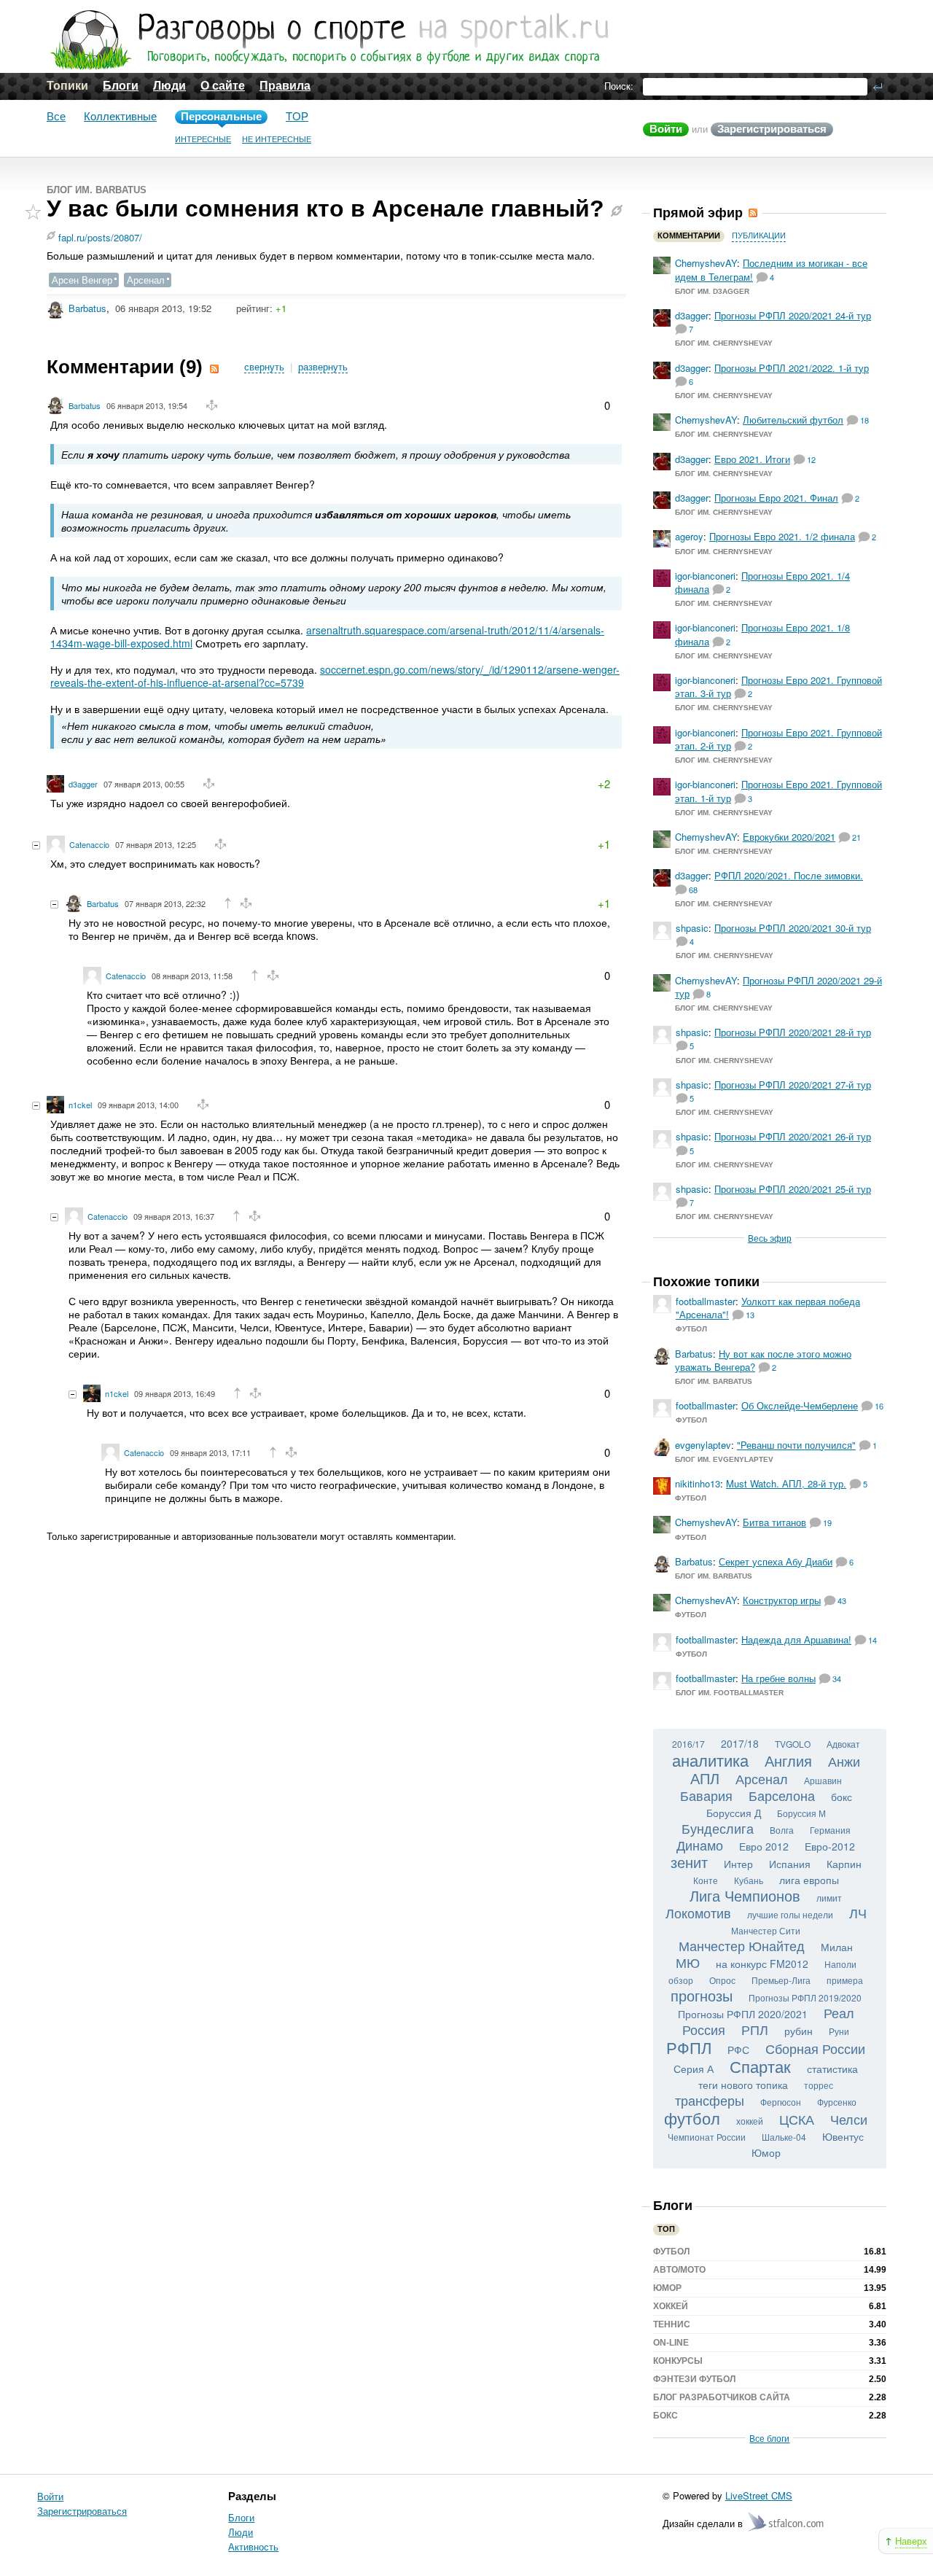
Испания (790, 1864)
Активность (253, 2546)
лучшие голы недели (790, 1914)
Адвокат (843, 1744)
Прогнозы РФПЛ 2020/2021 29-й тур (778, 987)
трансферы (710, 2100)
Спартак (760, 2066)
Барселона (782, 1795)
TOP (297, 116)
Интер (738, 1864)
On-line (671, 2343)
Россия (704, 2029)
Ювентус (843, 2136)
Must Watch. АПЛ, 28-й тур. (786, 1483)
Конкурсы (678, 2361)
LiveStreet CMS (759, 2495)
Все (56, 116)
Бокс (665, 2416)
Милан (837, 1947)
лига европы (809, 1880)
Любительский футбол (793, 420)
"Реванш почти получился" (796, 1445)
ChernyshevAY (706, 263)
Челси (849, 2119)
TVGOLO (793, 1744)
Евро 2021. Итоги (752, 459)
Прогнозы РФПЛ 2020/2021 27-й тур (793, 1085)
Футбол (691, 1329)
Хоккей (671, 2306)
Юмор (766, 2152)
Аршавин (823, 1780)
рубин (799, 2031)
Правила (285, 86)
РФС (738, 2050)
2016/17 (688, 1744)
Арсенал (146, 280)
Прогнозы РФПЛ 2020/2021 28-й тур (793, 1032)
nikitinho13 (698, 1483)
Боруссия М (801, 1813)
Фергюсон (781, 2102)
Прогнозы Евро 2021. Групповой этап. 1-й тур (778, 791)
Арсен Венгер (82, 280)
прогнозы (702, 1995)
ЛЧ (858, 1912)
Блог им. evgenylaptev (724, 1459)
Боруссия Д (734, 1813)
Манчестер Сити (766, 1930)
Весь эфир (770, 1238)
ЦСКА (797, 2119)
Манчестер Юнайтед (742, 1945)
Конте (706, 1880)
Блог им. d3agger (712, 291)
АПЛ (705, 1778)
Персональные (221, 116)
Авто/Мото (679, 2270)
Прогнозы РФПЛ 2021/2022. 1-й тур (792, 368)
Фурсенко (837, 2102)
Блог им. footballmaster (730, 1693)
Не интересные (277, 139)
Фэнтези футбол (694, 2379)
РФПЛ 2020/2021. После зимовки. (789, 875)
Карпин (844, 1864)
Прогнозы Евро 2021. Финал (776, 498)
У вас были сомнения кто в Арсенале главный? (325, 209)
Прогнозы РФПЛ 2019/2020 (805, 1997)
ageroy (689, 536)
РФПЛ (689, 2047)
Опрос (722, 1980)
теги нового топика (743, 2085)
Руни (839, 2031)
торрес (819, 2085)
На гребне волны (778, 1678)
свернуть (264, 367)
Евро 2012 (764, 1846)
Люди (169, 86)
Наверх (911, 2541)
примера (845, 1980)
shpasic (692, 928)
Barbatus (87, 308)
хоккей (750, 2121)
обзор (681, 1980)
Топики (67, 86)
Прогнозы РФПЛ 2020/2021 (743, 2014)
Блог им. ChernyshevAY (724, 343)
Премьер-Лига (781, 1980)
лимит (829, 1898)
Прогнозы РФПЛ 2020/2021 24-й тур (793, 315)
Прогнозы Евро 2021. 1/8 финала (762, 634)
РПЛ (755, 2029)
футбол (692, 2118)
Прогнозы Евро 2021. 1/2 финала (782, 536)
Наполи (840, 1964)
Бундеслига (718, 1828)
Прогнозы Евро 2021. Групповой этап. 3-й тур (778, 686)
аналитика (710, 1760)
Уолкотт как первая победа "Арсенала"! (768, 1308)
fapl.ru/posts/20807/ (100, 237)
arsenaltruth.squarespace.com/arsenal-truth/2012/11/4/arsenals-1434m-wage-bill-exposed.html (327, 637)
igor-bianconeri (705, 576)
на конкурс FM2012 (762, 1964)
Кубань (749, 1880)
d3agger (83, 784)
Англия (788, 1760)
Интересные (203, 139)
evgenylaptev (703, 1445)
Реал (839, 2012)
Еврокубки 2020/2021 (789, 837)
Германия (830, 1830)
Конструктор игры (782, 1600)
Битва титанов (774, 1522)
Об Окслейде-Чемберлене (800, 1405)
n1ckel (80, 1105)
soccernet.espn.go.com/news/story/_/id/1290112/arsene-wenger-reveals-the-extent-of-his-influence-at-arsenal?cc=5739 (335, 676)
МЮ (688, 1962)
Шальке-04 (784, 2137)
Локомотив (698, 1912)
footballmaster (706, 1301)
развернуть (323, 367)
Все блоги (769, 2438)
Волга (782, 1830)
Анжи (844, 1761)
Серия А (694, 2069)
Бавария (706, 1795)
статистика (832, 2069)
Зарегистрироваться (772, 129)
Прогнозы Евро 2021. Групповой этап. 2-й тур (778, 739)
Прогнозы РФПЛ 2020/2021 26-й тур (793, 1136)
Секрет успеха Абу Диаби (776, 1561)
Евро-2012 (830, 1846)
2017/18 (740, 1743)
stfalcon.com (787, 2522)
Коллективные (120, 116)
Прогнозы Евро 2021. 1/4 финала (762, 582)
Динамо (700, 1845)
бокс (842, 1797)
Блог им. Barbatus (97, 190)
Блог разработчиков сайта (722, 2397)
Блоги (121, 86)
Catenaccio (89, 844)
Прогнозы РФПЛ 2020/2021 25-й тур (793, 1189)
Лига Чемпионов (745, 1895)
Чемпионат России (707, 2137)
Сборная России (815, 2048)
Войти (666, 129)
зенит (689, 1862)
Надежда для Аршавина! (796, 1639)
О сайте (223, 86)
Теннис (672, 2324)
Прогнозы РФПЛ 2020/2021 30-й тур (793, 928)
